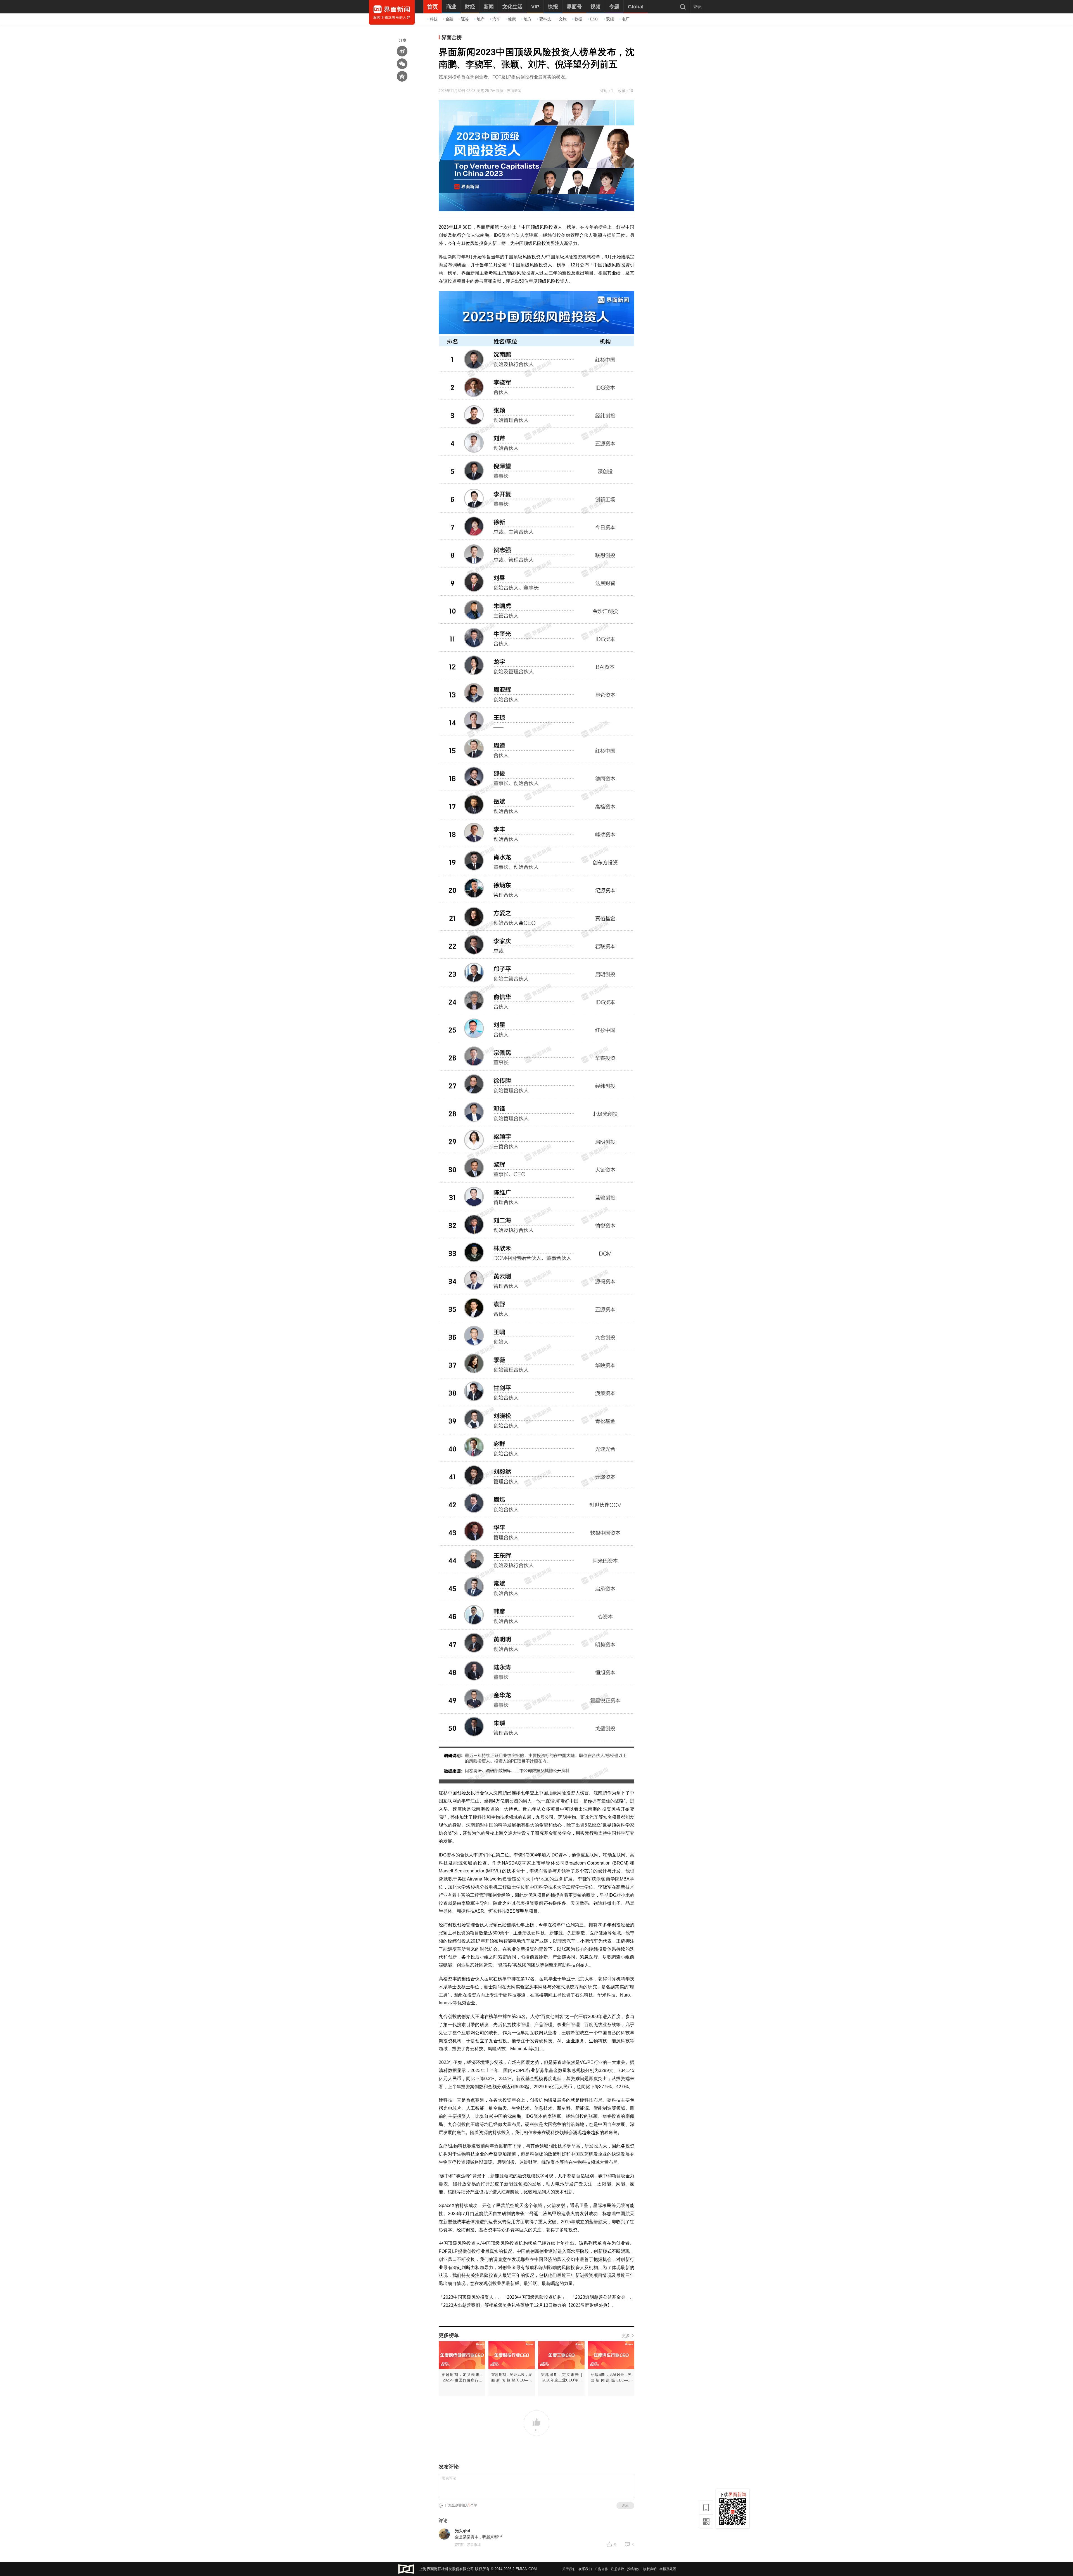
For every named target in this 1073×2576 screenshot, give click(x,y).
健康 (512, 19)
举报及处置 (668, 2569)
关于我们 (569, 2569)
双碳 (610, 19)
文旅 (563, 19)
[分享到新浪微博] (402, 51)
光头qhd (463, 2531)
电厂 (626, 19)
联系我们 (585, 2569)
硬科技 (545, 19)
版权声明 (650, 2569)
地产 (481, 19)
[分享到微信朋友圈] (402, 64)
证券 (465, 19)
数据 (578, 19)
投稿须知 (634, 2569)
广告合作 (601, 2569)
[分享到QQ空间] (402, 76)
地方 (528, 19)
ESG (594, 19)
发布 (625, 2506)
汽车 (496, 19)
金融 (449, 19)
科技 (434, 19)
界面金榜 (452, 37)
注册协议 (618, 2569)
